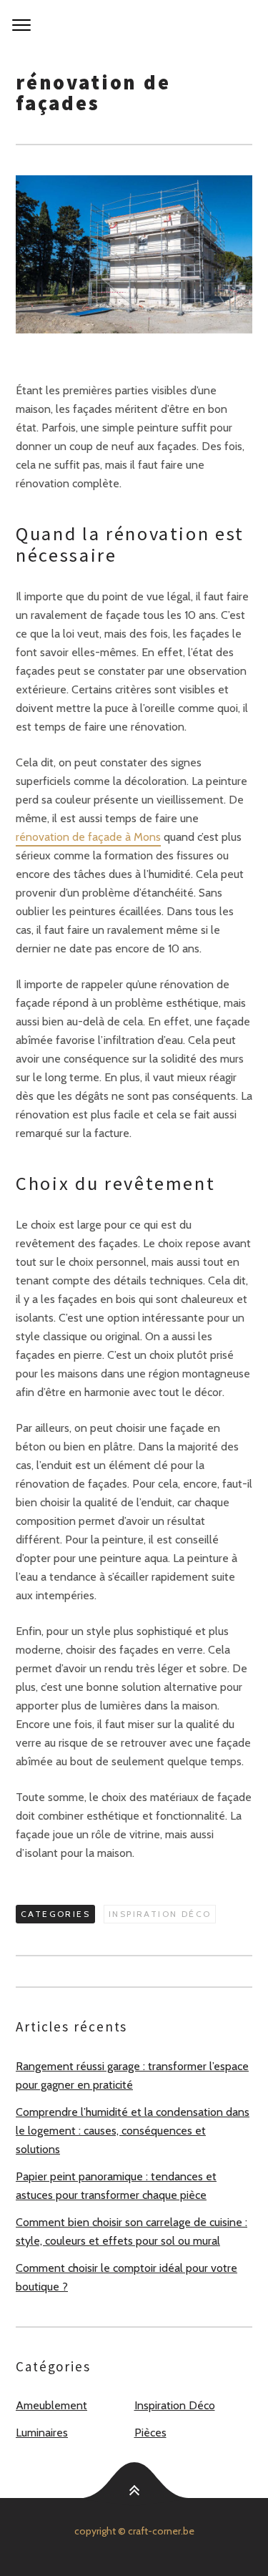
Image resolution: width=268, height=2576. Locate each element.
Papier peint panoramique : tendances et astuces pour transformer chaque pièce (116, 2186)
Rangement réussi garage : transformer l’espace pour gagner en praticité (132, 2075)
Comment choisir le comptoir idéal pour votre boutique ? (126, 2277)
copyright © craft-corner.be (134, 2531)
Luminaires (42, 2433)
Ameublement (51, 2405)
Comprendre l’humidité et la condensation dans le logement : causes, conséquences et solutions (133, 2131)
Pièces (150, 2433)
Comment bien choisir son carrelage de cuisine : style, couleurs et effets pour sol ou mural (131, 2231)
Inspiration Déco (160, 1914)
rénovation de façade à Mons (88, 837)
